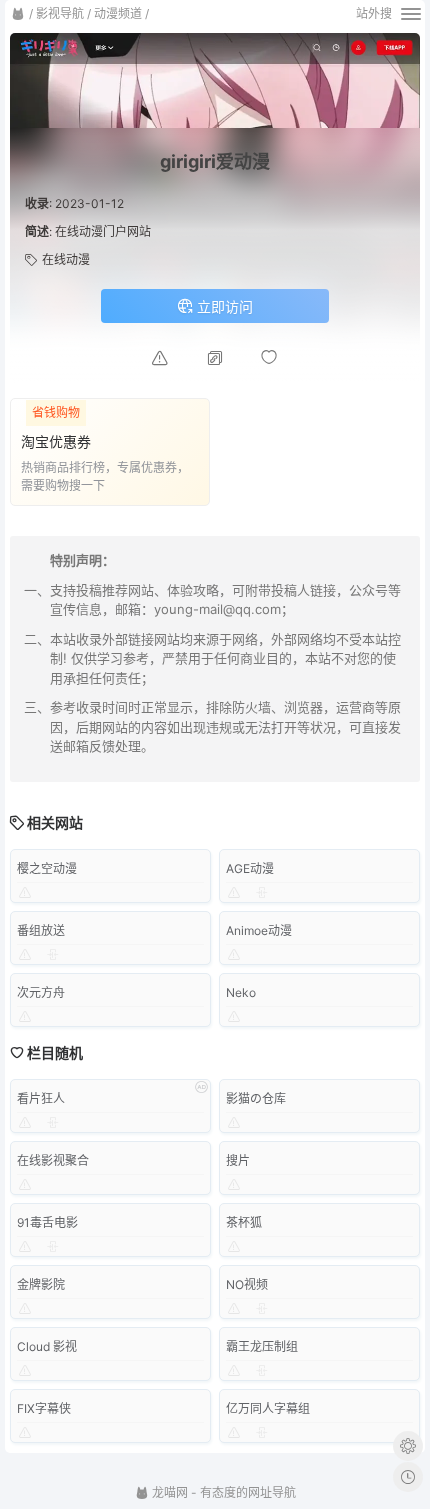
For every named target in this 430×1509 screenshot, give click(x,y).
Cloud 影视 (47, 1346)
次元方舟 (41, 992)
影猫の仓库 (256, 1098)
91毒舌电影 (47, 1222)
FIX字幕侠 (44, 1408)
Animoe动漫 (259, 930)
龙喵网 (168, 1492)
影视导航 (60, 13)
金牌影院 (41, 1284)
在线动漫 (66, 259)
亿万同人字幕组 (268, 1408)
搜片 (238, 1160)
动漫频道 (118, 13)
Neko (241, 992)
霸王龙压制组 (262, 1346)
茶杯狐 (244, 1222)
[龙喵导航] (18, 14)
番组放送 (41, 930)
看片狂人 (41, 1098)
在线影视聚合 (53, 1160)
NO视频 (247, 1284)
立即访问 (223, 306)
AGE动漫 (250, 868)
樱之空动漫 (47, 868)
